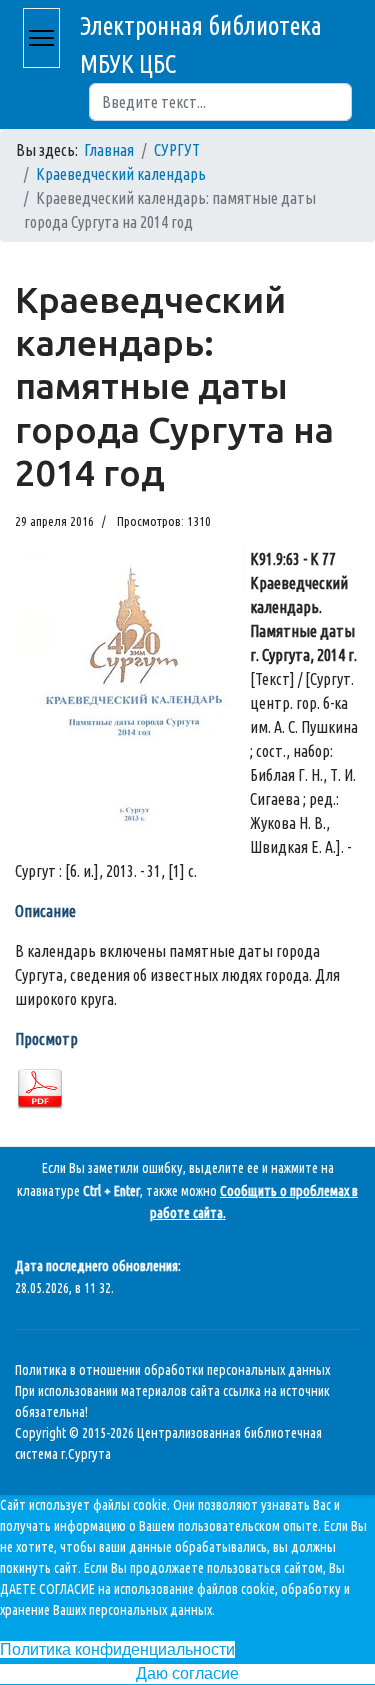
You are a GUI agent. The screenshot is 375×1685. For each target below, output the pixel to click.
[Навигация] (41, 38)
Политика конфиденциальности (117, 1649)
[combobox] (220, 102)
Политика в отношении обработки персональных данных (172, 1370)
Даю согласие (187, 1673)
